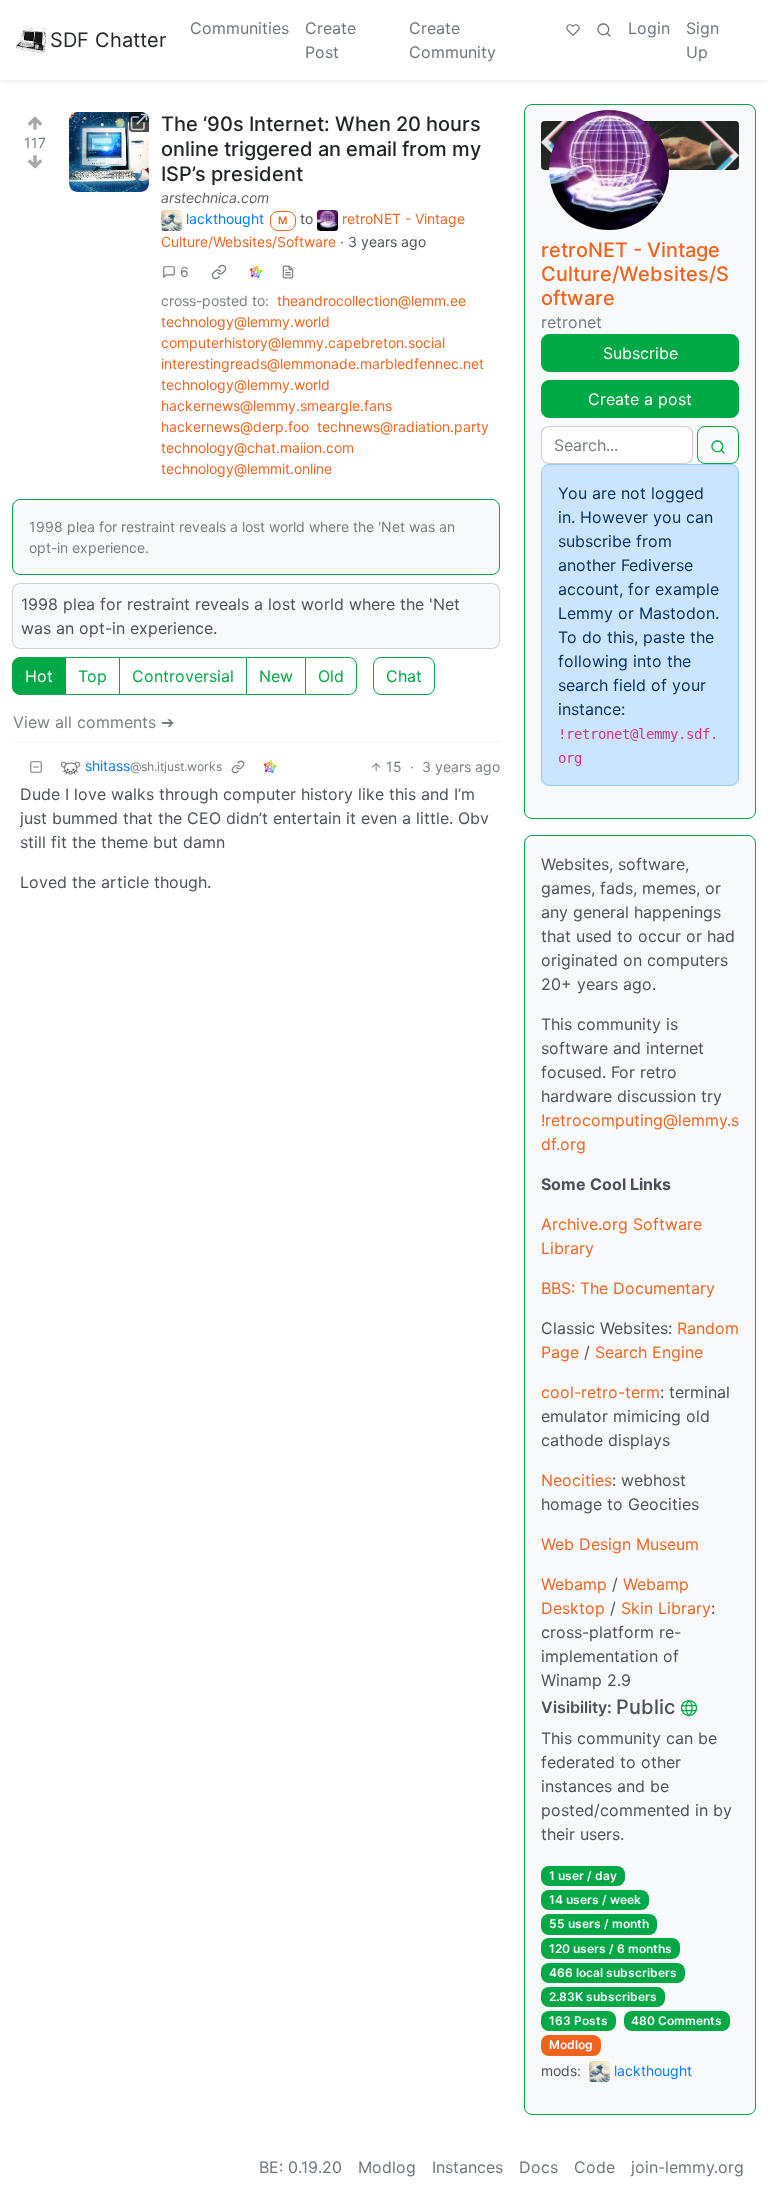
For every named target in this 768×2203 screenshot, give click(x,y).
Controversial (183, 676)
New (276, 676)
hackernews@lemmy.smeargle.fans (276, 405)
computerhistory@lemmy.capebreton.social (303, 342)
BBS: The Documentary (628, 1288)
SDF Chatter (108, 40)
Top (92, 676)
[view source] (288, 271)
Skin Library (666, 1608)
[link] (219, 271)
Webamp (574, 1584)
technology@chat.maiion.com (257, 447)
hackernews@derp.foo (235, 426)
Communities (239, 28)
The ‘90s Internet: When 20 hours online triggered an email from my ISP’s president (321, 149)
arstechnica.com (215, 197)
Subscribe (640, 353)
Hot (39, 676)
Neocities (576, 1480)
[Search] (604, 28)
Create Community (452, 40)
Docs (538, 2167)
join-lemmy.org (687, 2167)
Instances (467, 2167)
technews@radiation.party (403, 426)
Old (331, 676)
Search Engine (649, 1352)
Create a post (640, 399)
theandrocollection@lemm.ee (371, 300)
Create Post (330, 40)
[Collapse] (36, 766)
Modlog (571, 2044)
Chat (404, 676)
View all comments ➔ (93, 722)
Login (649, 28)
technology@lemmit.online (246, 468)
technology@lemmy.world (245, 321)
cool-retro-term (600, 1392)
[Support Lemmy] (573, 28)
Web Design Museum (620, 1544)
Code (594, 2167)
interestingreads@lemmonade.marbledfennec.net (322, 363)
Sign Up (702, 40)
